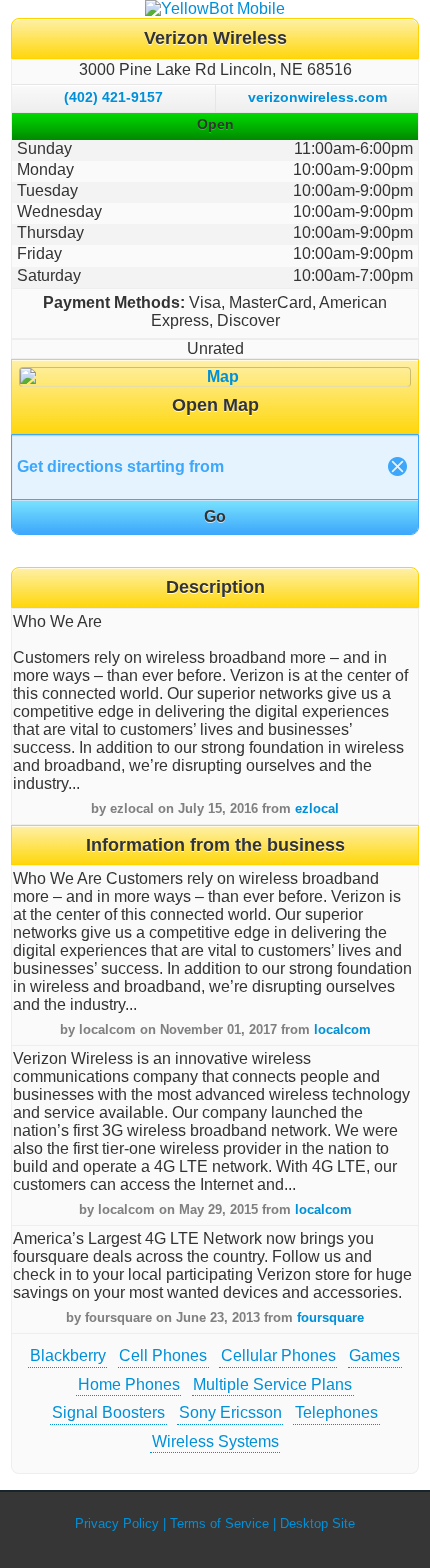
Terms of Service (219, 1523)
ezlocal (317, 808)
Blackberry (68, 1355)
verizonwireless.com (317, 97)
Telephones (336, 1412)
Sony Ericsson (230, 1412)
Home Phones (129, 1384)
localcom (342, 1029)
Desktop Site (317, 1523)
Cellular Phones (278, 1355)
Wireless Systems (215, 1441)
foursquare (330, 1317)
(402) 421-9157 (113, 97)
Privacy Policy (117, 1523)
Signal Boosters (108, 1412)
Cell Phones (163, 1355)
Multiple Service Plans (272, 1384)
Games (374, 1355)
